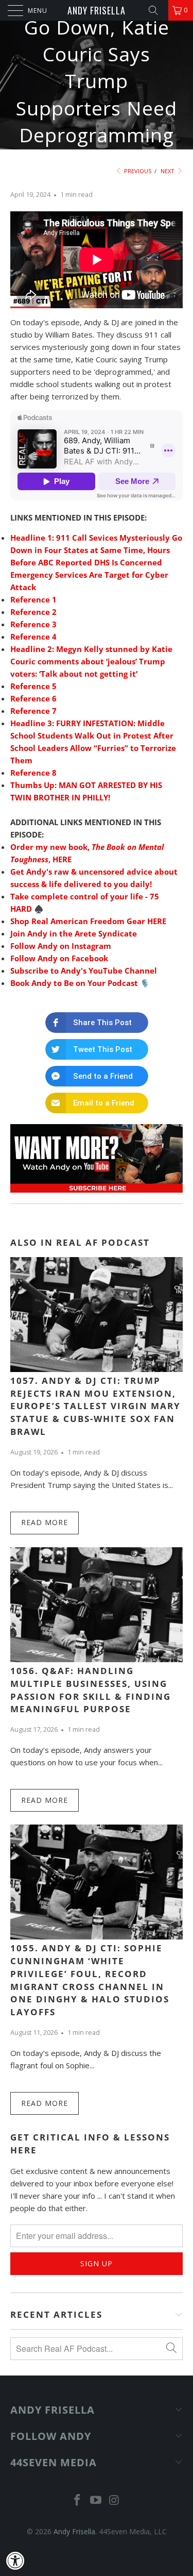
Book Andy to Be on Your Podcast (74, 983)
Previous (137, 171)
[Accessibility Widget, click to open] (15, 2561)
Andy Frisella (97, 10)
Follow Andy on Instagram (61, 946)
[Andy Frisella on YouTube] (96, 2500)
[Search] (157, 10)
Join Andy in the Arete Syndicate (74, 933)
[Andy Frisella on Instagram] (114, 2500)
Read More (45, 1522)
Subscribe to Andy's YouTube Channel (84, 971)
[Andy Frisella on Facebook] (78, 2500)
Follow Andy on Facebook (59, 958)
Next (168, 171)
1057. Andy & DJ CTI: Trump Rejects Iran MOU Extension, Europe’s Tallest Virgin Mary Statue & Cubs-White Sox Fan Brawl (95, 1406)
